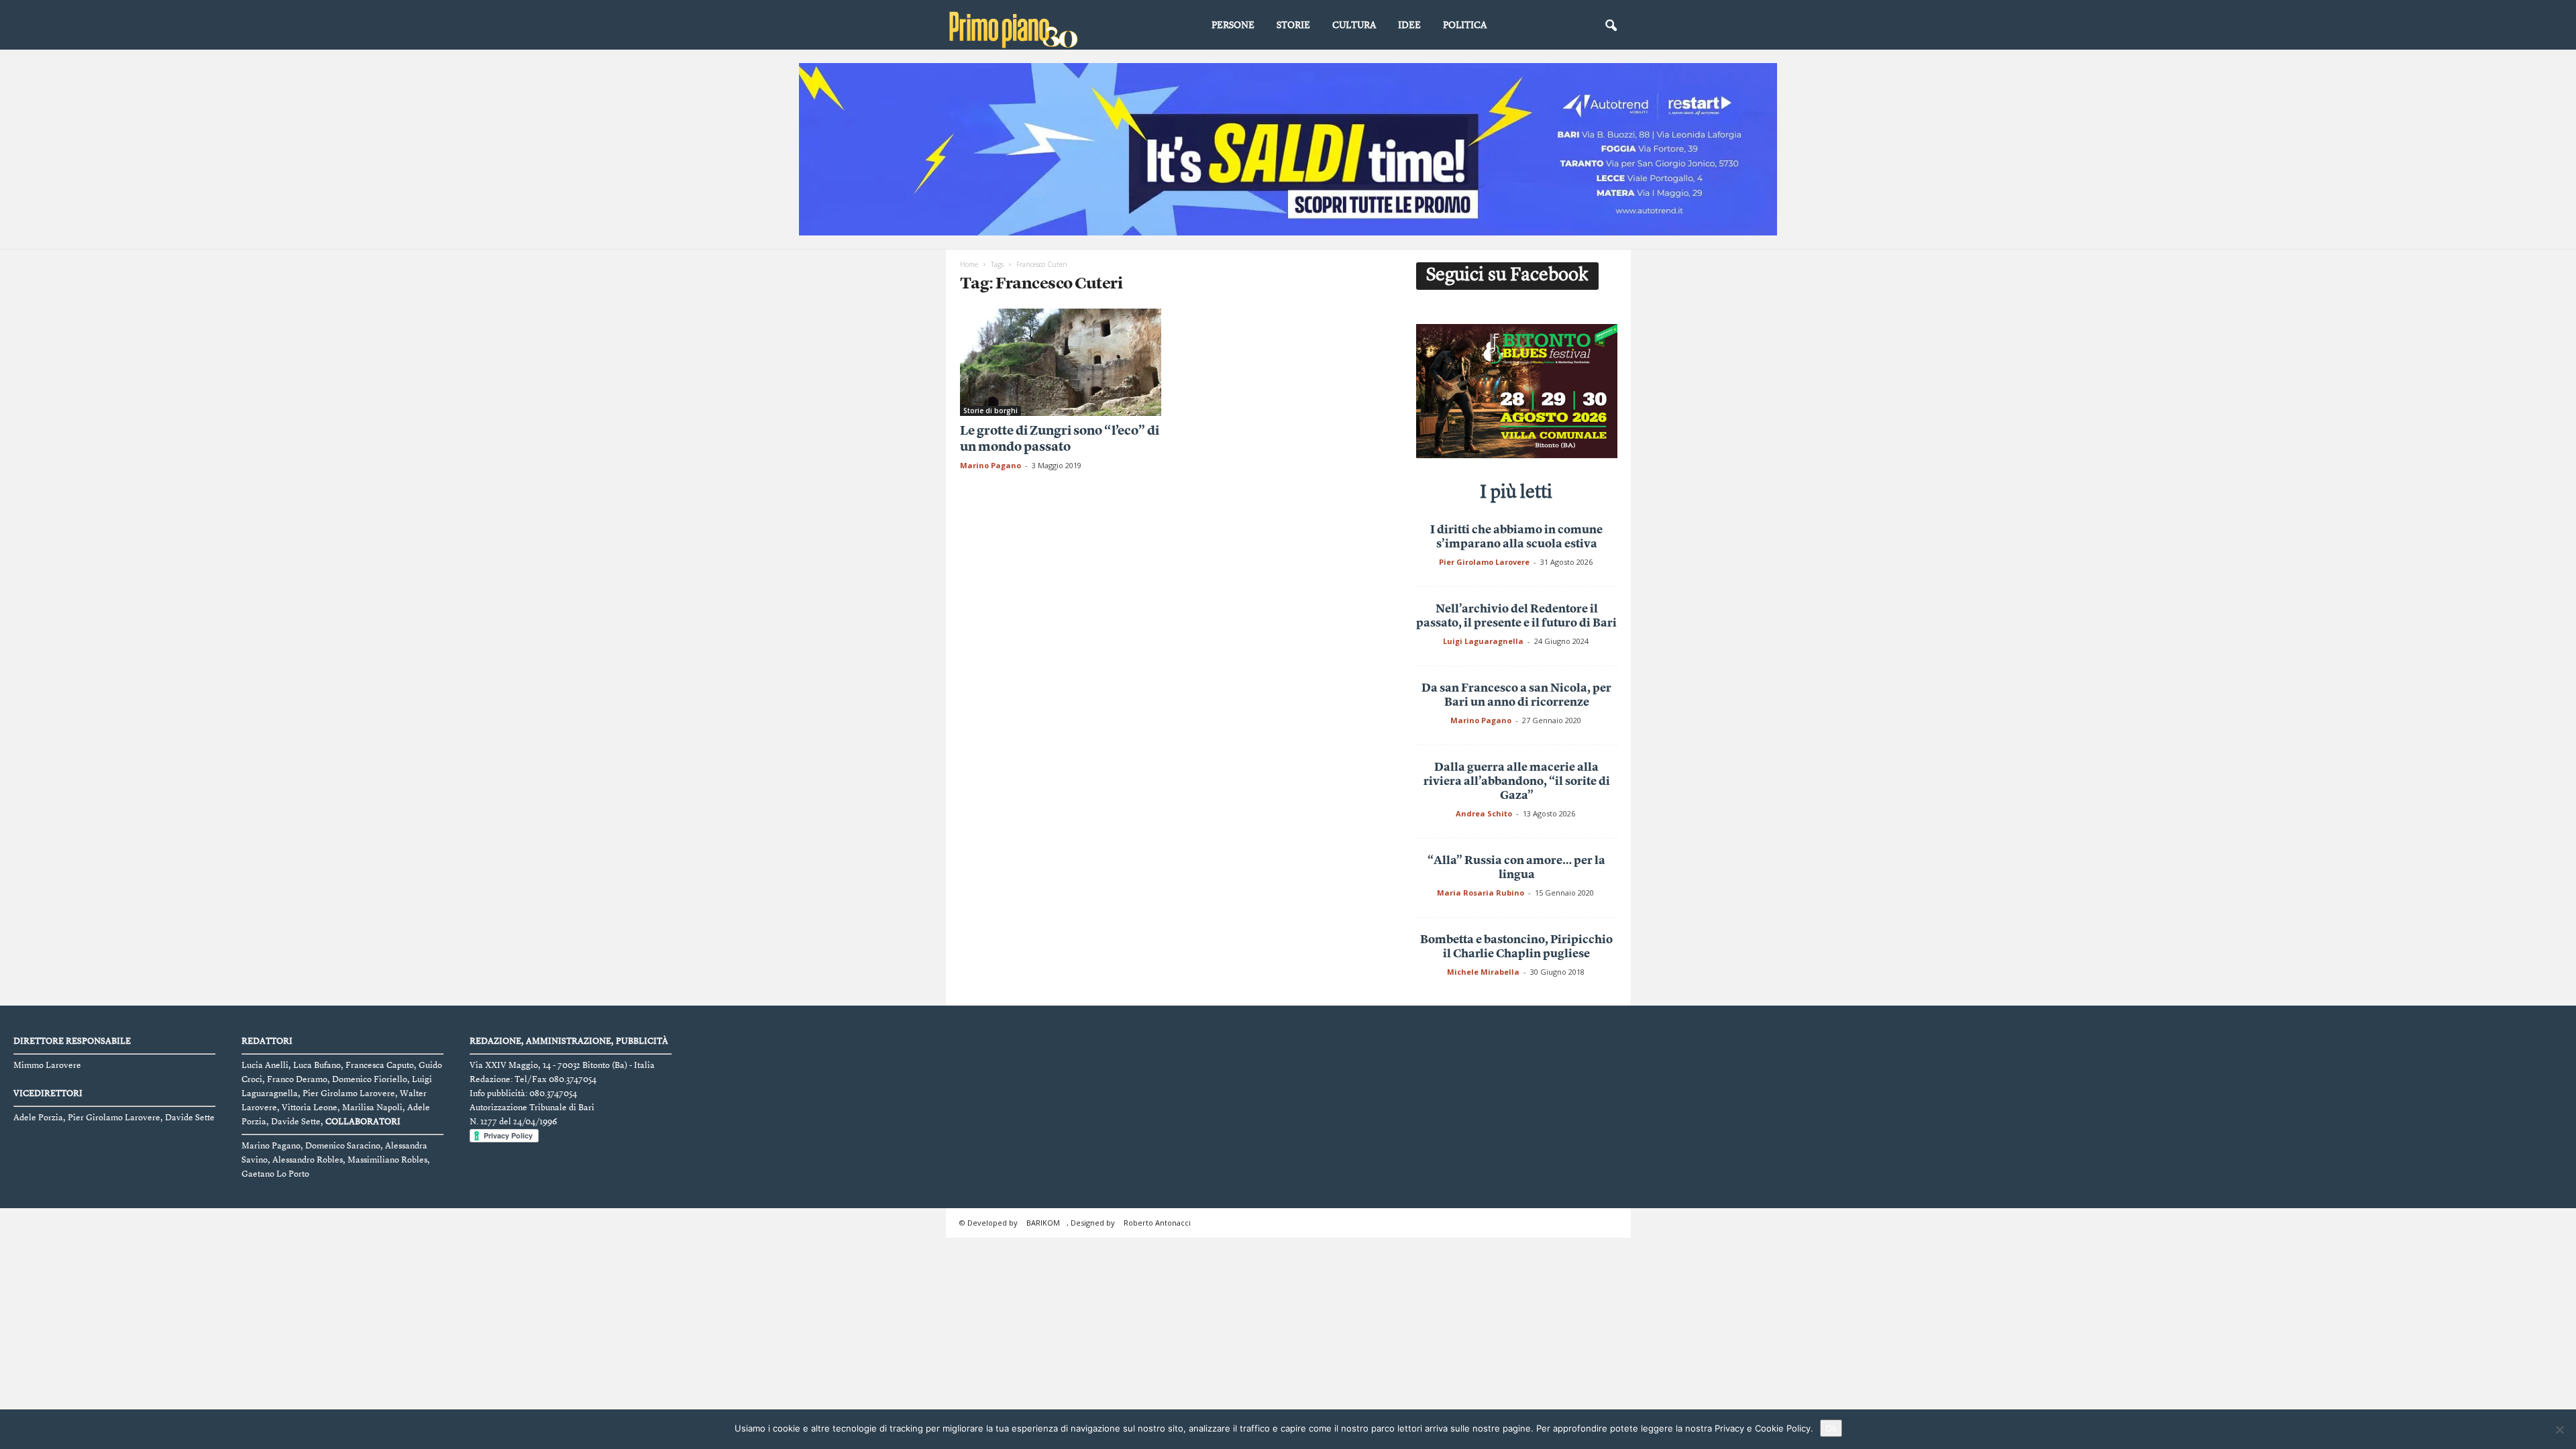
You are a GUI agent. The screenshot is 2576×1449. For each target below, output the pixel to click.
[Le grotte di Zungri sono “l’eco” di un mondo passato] (1061, 362)
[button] (1611, 26)
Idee (1409, 25)
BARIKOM (1043, 1223)
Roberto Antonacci (1157, 1223)
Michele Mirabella (1483, 972)
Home (969, 264)
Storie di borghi (990, 411)
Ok (1831, 1428)
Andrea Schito (1484, 813)
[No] (2559, 1430)
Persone (1233, 25)
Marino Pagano (990, 465)
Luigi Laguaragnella (1483, 641)
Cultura (1354, 25)
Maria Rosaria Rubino (1481, 893)
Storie (1293, 25)
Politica (1465, 25)
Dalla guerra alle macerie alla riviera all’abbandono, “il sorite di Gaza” (1517, 782)
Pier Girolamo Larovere (1484, 562)
